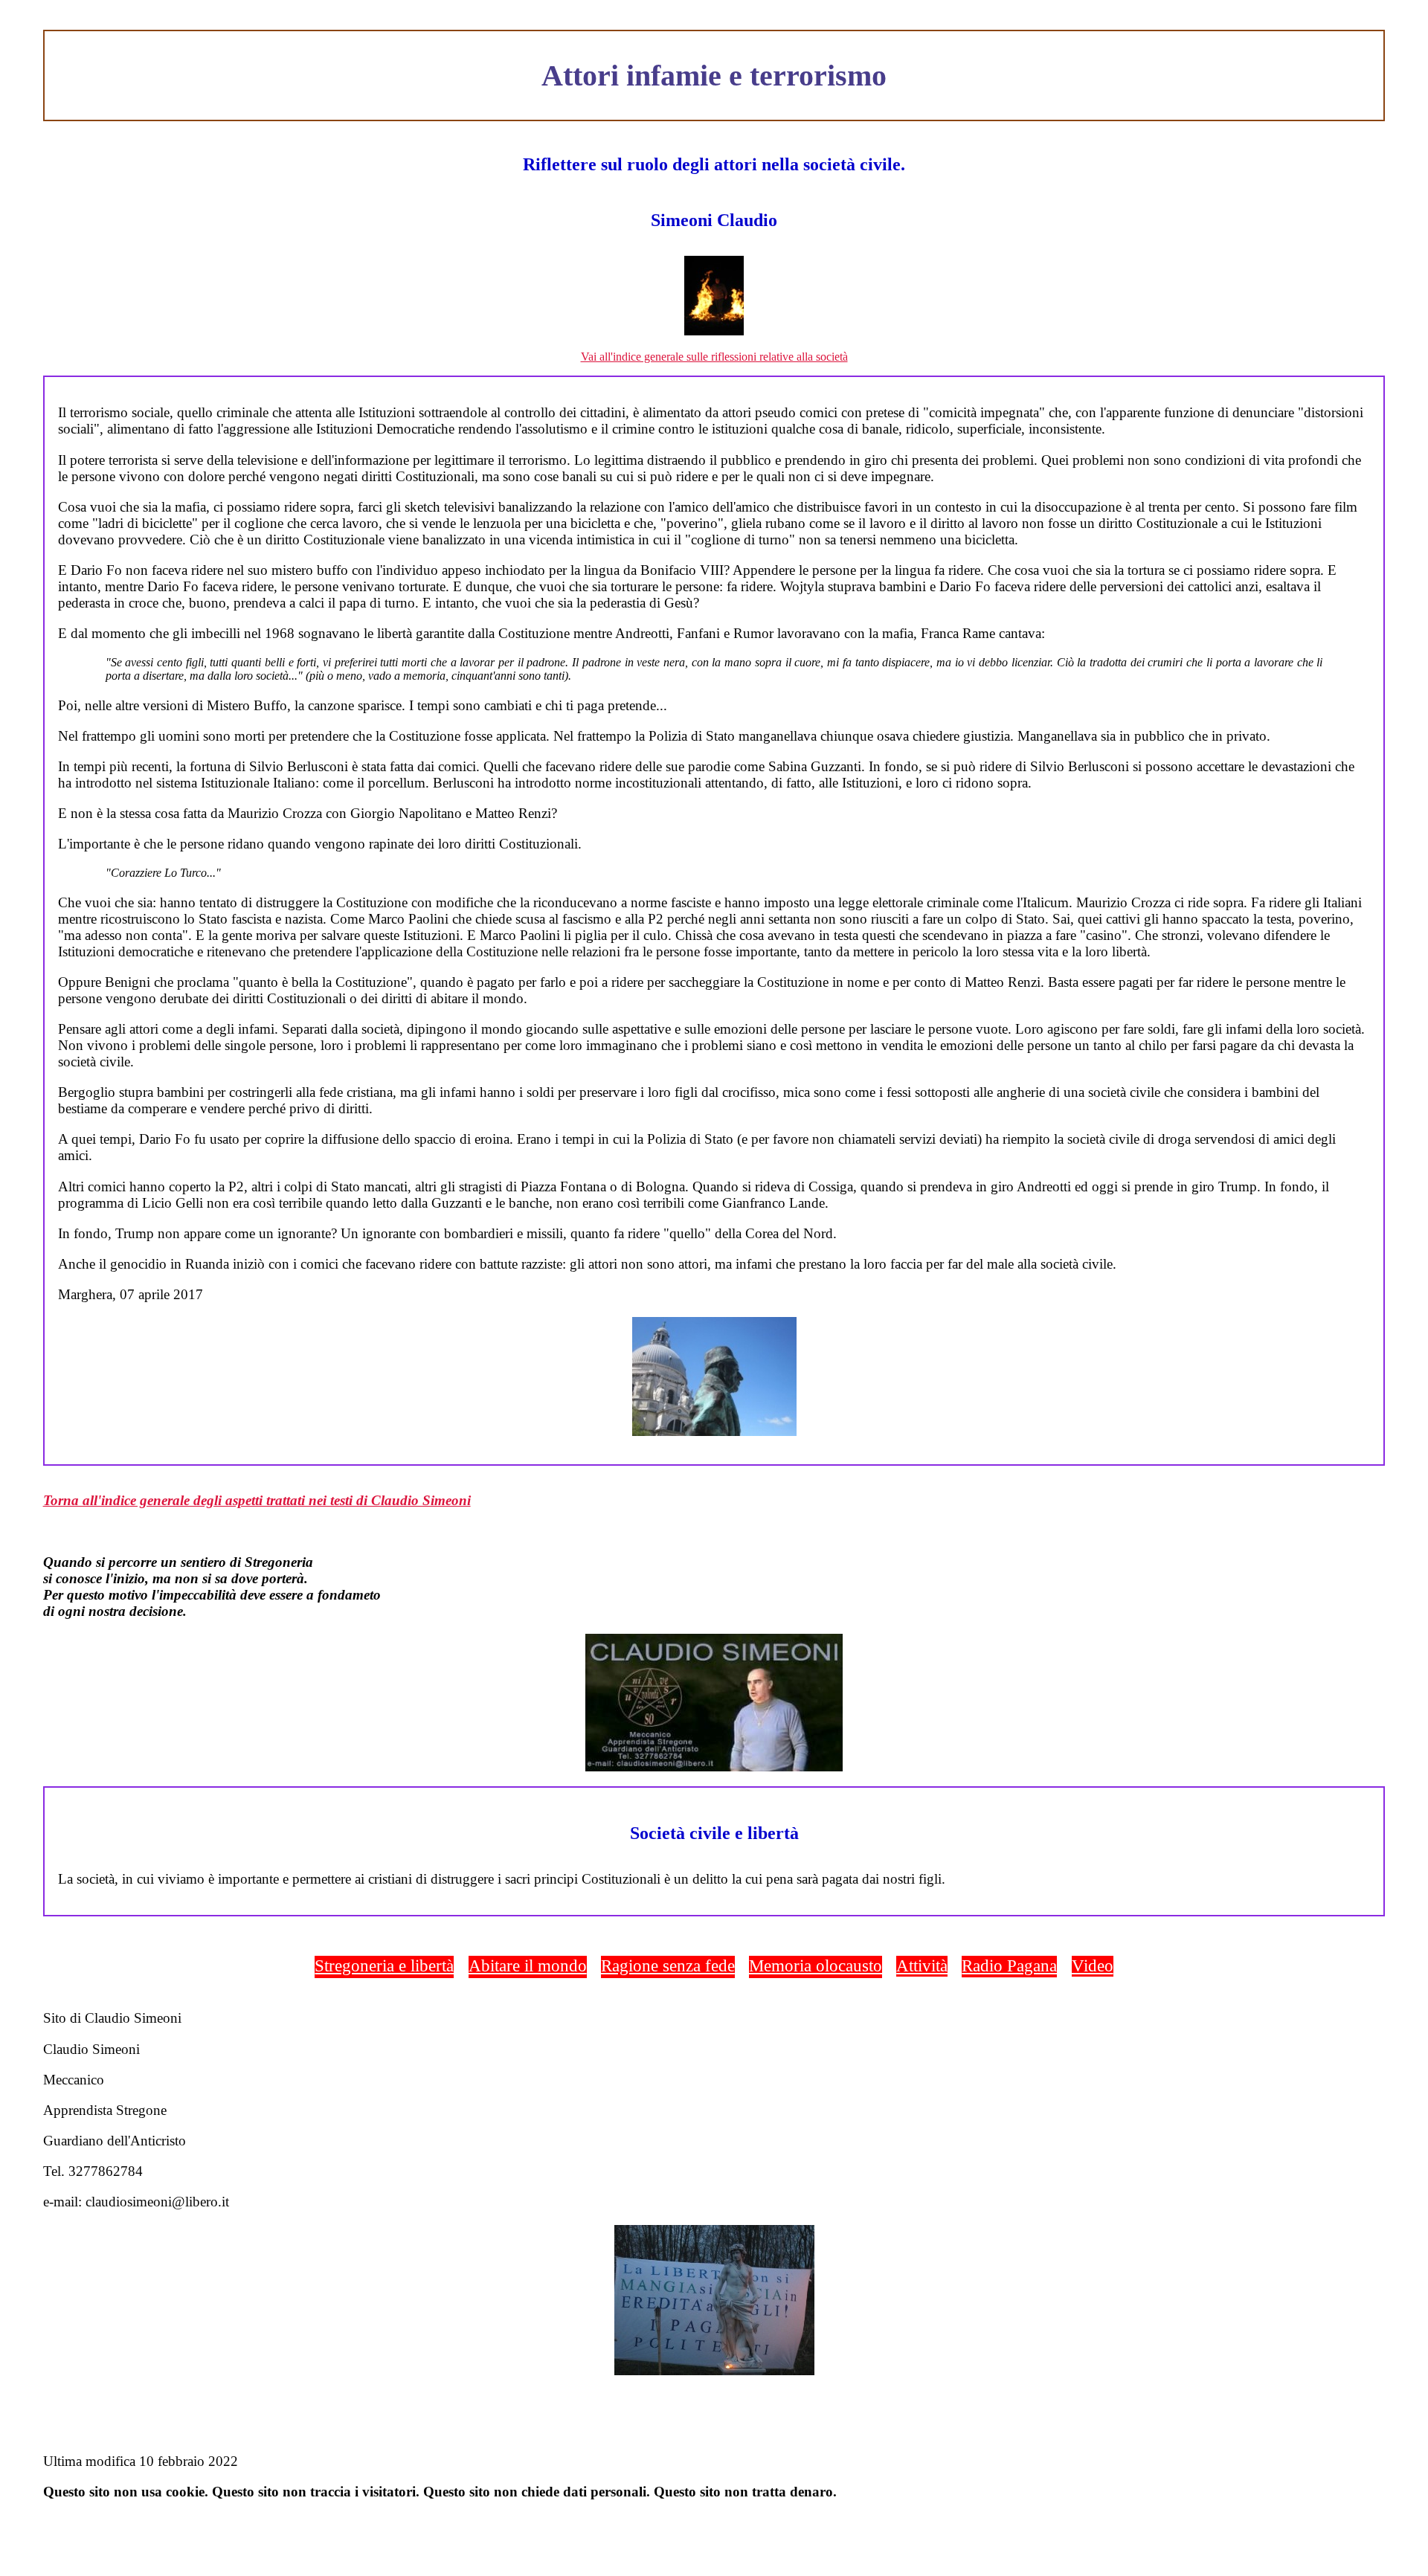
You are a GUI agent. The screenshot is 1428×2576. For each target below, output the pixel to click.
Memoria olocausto (816, 1965)
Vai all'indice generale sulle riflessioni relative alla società (714, 357)
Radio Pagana (1009, 1965)
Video (1093, 1965)
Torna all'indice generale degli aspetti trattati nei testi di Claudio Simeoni (257, 1500)
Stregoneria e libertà (384, 1965)
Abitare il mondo (528, 1965)
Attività (922, 1965)
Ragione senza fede (668, 1965)
